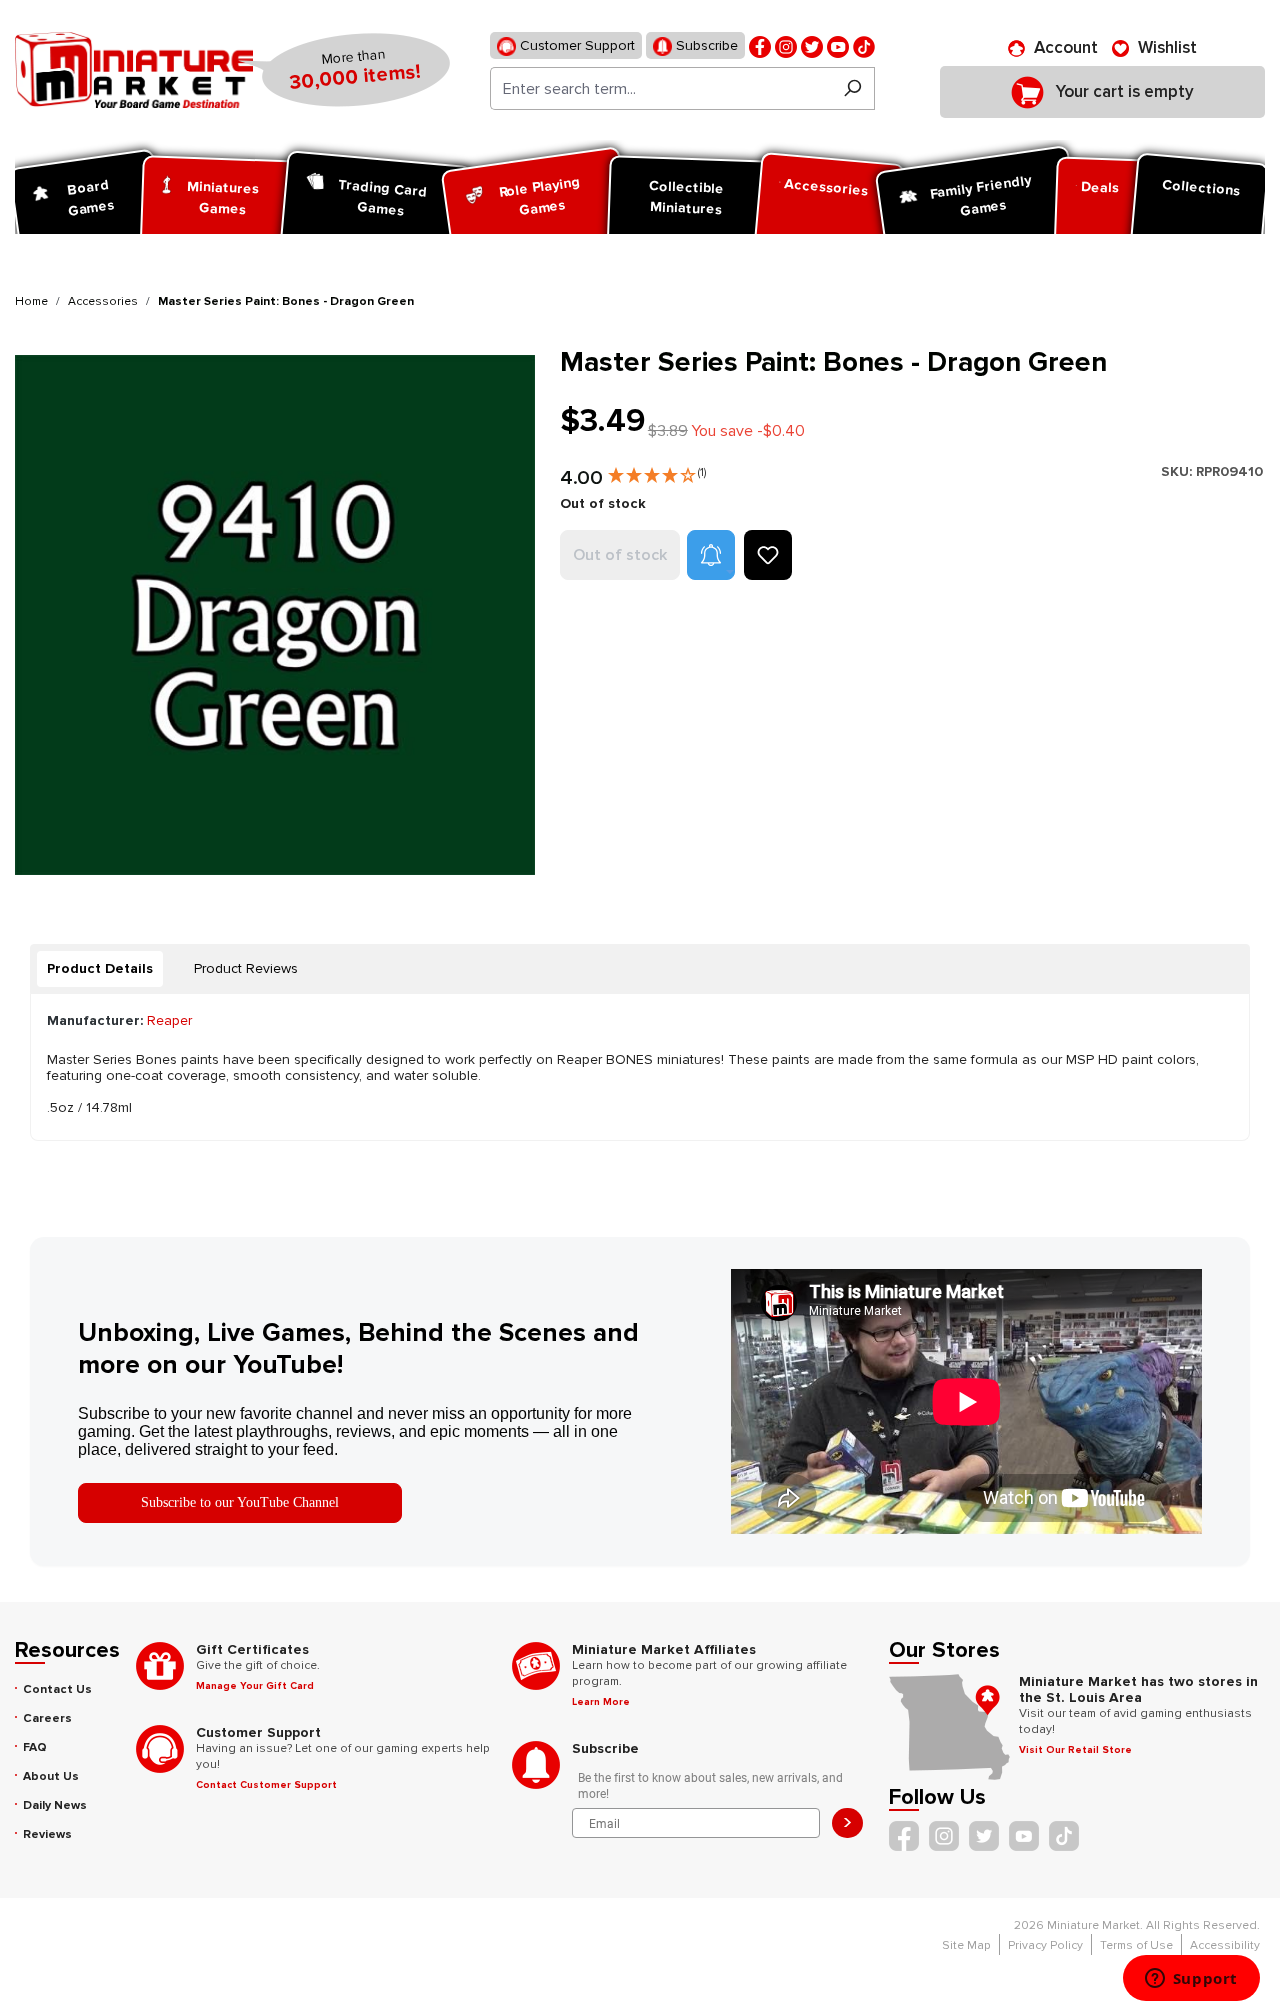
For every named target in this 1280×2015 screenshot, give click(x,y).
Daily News (55, 1805)
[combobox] (660, 88)
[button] (657, 471)
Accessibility (1225, 1945)
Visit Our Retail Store (1075, 1750)
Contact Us (57, 1689)
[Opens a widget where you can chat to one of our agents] (1191, 1980)
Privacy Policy (1045, 1945)
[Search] (852, 88)
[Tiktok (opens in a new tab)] (864, 45)
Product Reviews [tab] (246, 968)
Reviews (47, 1834)
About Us (51, 1776)
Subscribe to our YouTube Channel (240, 1502)
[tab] (100, 969)
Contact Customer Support (266, 1785)
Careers (47, 1718)
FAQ (35, 1747)
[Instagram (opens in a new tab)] (786, 45)
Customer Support (575, 45)
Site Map (966, 1945)
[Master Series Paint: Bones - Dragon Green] (275, 614)
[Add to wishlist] (768, 555)
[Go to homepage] (134, 70)
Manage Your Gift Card (255, 1686)
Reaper (169, 1020)
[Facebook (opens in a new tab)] (760, 45)
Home (31, 301)
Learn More (601, 1702)
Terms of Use (1136, 1945)
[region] (275, 614)
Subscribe (705, 45)
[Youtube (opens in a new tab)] (838, 45)
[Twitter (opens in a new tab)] (812, 45)
